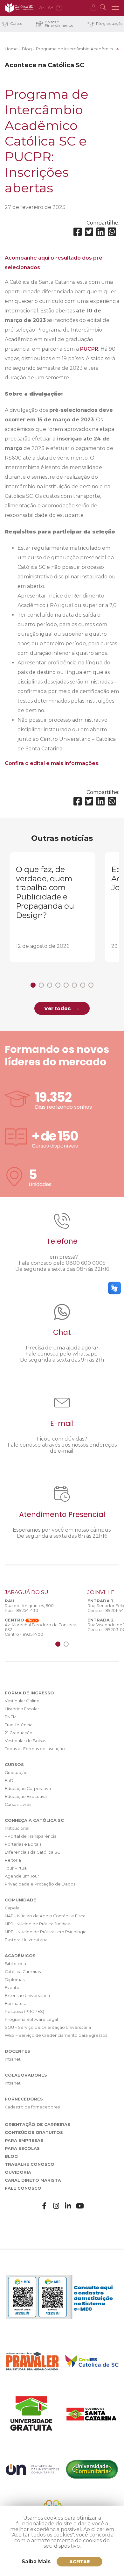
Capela (12, 1908)
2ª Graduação (19, 1733)
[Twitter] (89, 232)
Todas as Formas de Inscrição (35, 1749)
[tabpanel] (52, 907)
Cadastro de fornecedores (32, 2107)
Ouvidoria (18, 2172)
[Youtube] (80, 2206)
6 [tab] (74, 985)
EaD (9, 1781)
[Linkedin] (100, 232)
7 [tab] (83, 985)
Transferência (19, 1725)
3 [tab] (50, 985)
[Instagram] (56, 2206)
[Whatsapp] (112, 232)
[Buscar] (104, 8)
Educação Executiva (26, 1796)
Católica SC (19, 8)
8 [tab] (91, 985)
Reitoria (13, 1860)
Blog (27, 49)
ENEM (11, 1717)
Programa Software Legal (31, 2019)
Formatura (16, 2004)
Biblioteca (15, 1964)
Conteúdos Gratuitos (34, 2132)
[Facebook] (78, 232)
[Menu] (115, 8)
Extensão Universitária (27, 1996)
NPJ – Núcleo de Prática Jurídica (38, 1924)
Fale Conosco (23, 2188)
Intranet (13, 2059)
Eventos (13, 1988)
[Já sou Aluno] (95, 8)
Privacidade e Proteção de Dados (40, 1884)
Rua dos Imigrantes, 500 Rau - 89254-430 (29, 1608)
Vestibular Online (22, 1701)
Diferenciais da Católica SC (32, 1852)
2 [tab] (41, 985)
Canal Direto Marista (33, 2180)
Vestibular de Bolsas (25, 1741)
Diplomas (15, 1980)
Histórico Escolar (22, 1709)
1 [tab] (33, 985)
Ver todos (57, 1009)
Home (11, 49)
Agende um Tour (22, 1876)
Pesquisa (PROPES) (24, 2011)
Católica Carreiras (23, 1972)
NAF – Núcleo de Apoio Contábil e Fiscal (46, 1916)
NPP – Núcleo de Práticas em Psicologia (46, 1932)
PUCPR (89, 349)
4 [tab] (58, 985)
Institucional (17, 1828)
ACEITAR (80, 2562)
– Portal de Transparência (31, 1836)
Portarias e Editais (23, 1844)
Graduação (16, 1773)
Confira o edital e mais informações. (52, 763)
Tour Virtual (16, 1868)
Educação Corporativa (28, 1789)
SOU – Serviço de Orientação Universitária (48, 2027)
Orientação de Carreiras (38, 2125)
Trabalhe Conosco (30, 2164)
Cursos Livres (18, 1804)
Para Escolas (22, 2148)
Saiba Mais (36, 2562)
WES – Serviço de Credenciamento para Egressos (56, 2035)
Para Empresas (24, 2140)
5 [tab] (66, 985)
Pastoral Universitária (26, 1940)
